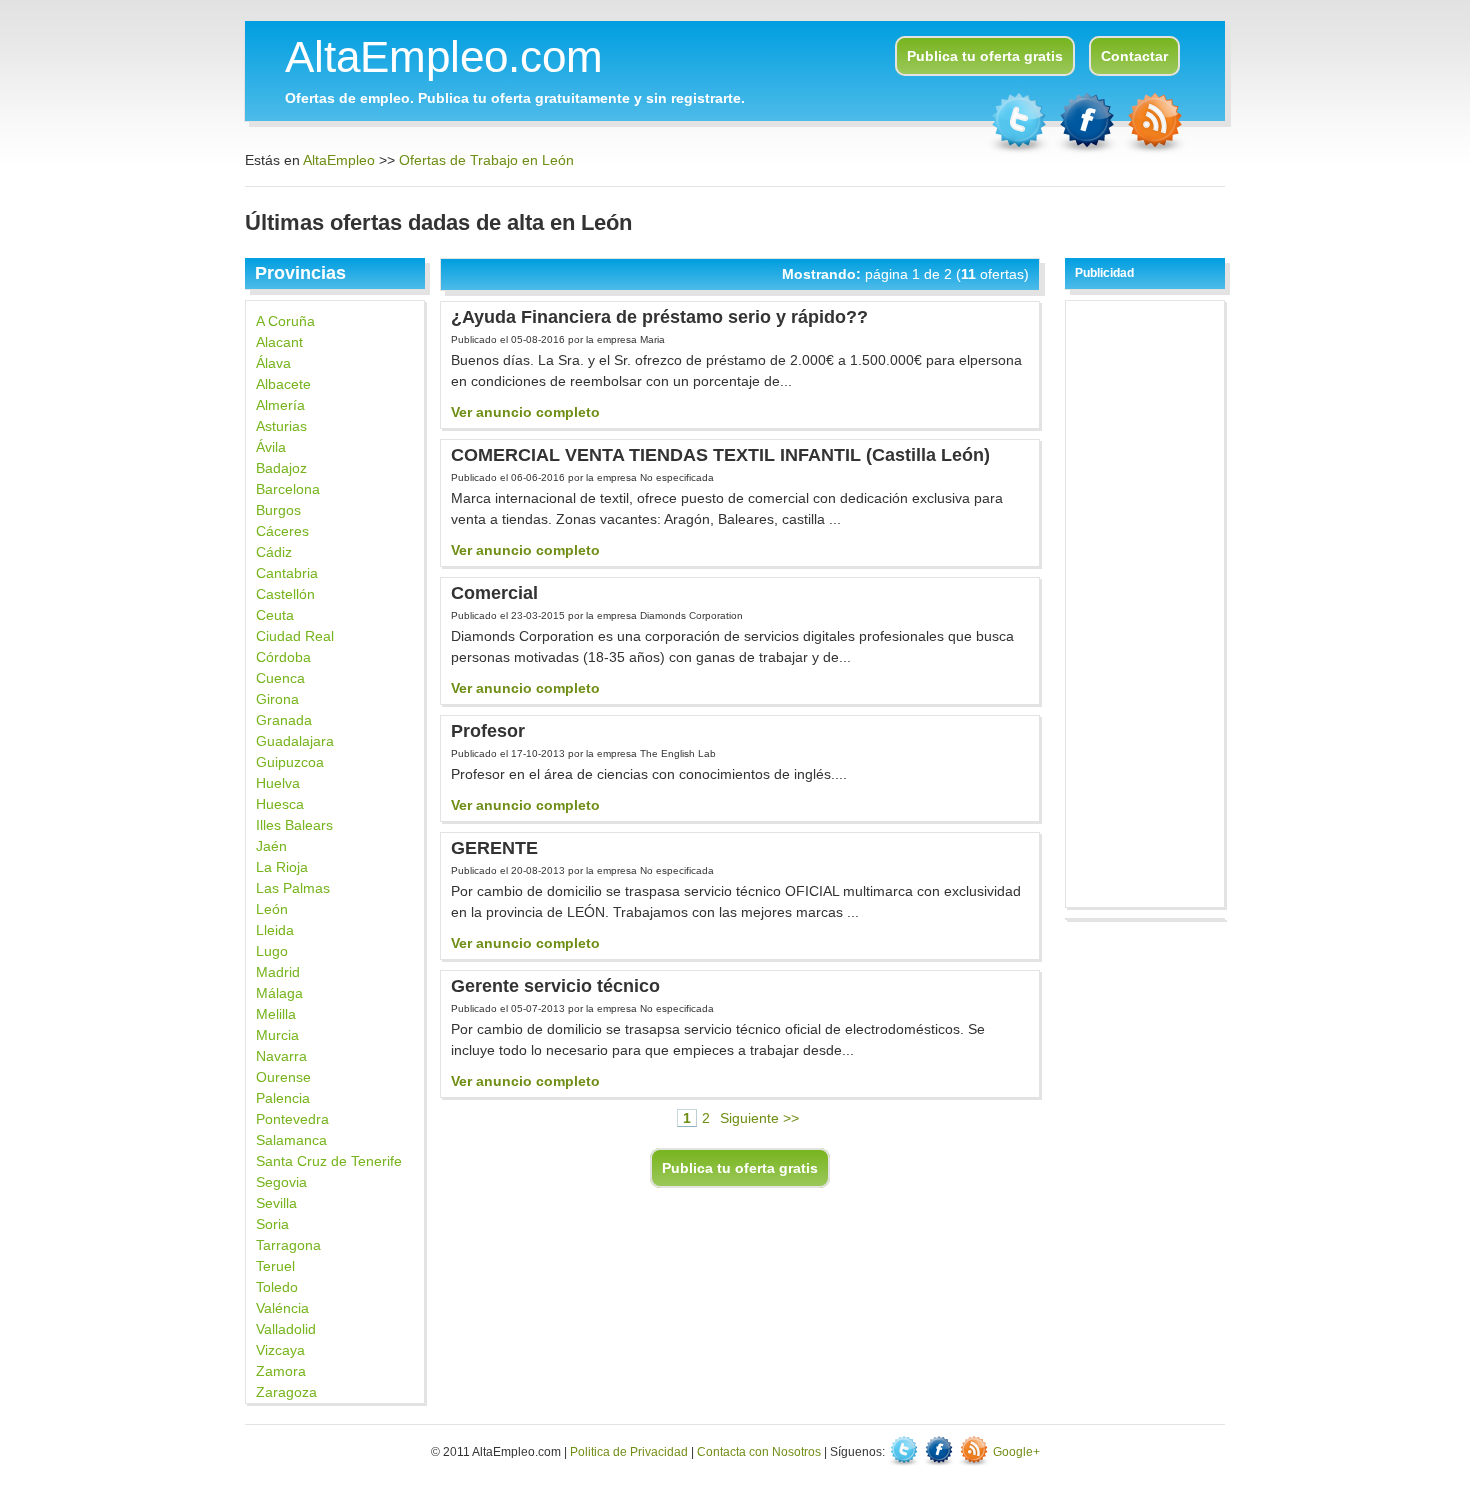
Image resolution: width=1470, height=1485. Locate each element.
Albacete (283, 384)
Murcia (277, 1035)
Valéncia (282, 1308)
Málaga (279, 993)
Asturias (281, 426)
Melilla (276, 1014)
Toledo (277, 1287)
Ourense (283, 1077)
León (272, 909)
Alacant (279, 342)
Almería (280, 405)
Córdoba (283, 657)
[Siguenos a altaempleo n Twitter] (905, 1452)
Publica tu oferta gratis (985, 56)
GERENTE (494, 848)
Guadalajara (295, 741)
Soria (272, 1224)
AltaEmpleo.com (444, 56)
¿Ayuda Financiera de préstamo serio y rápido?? (659, 317)
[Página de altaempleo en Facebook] (1089, 150)
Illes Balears (294, 825)
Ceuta (275, 615)
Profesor (488, 731)
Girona (277, 699)
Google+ (1016, 1452)
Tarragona (288, 1245)
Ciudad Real (295, 636)
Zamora (281, 1371)
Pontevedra (292, 1119)
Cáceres (282, 531)
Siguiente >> (759, 1118)
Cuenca (280, 678)
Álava (273, 363)
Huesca (280, 804)
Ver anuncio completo (525, 412)
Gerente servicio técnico (555, 986)
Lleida (275, 930)
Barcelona (288, 489)
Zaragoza (286, 1392)
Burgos (278, 510)
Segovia (281, 1182)
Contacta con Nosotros (759, 1452)
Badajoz (281, 468)
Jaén (271, 846)
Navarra (281, 1056)
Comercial (494, 593)
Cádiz (274, 552)
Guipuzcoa (290, 762)
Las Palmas (293, 888)
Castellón (285, 594)
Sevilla (276, 1203)
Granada (284, 720)
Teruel (275, 1266)
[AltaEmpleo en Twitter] (1021, 150)
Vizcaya (280, 1350)
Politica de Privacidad (629, 1452)
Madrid (278, 972)
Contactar (1134, 56)
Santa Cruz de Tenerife (329, 1161)
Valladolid (286, 1329)
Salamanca (291, 1140)
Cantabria (287, 573)
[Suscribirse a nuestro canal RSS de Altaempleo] (1155, 150)
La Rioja (282, 867)
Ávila (271, 447)
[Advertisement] (1146, 601)
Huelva (278, 783)
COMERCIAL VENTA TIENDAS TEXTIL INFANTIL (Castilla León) (720, 455)
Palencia (283, 1098)
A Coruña (285, 321)
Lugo (272, 951)
